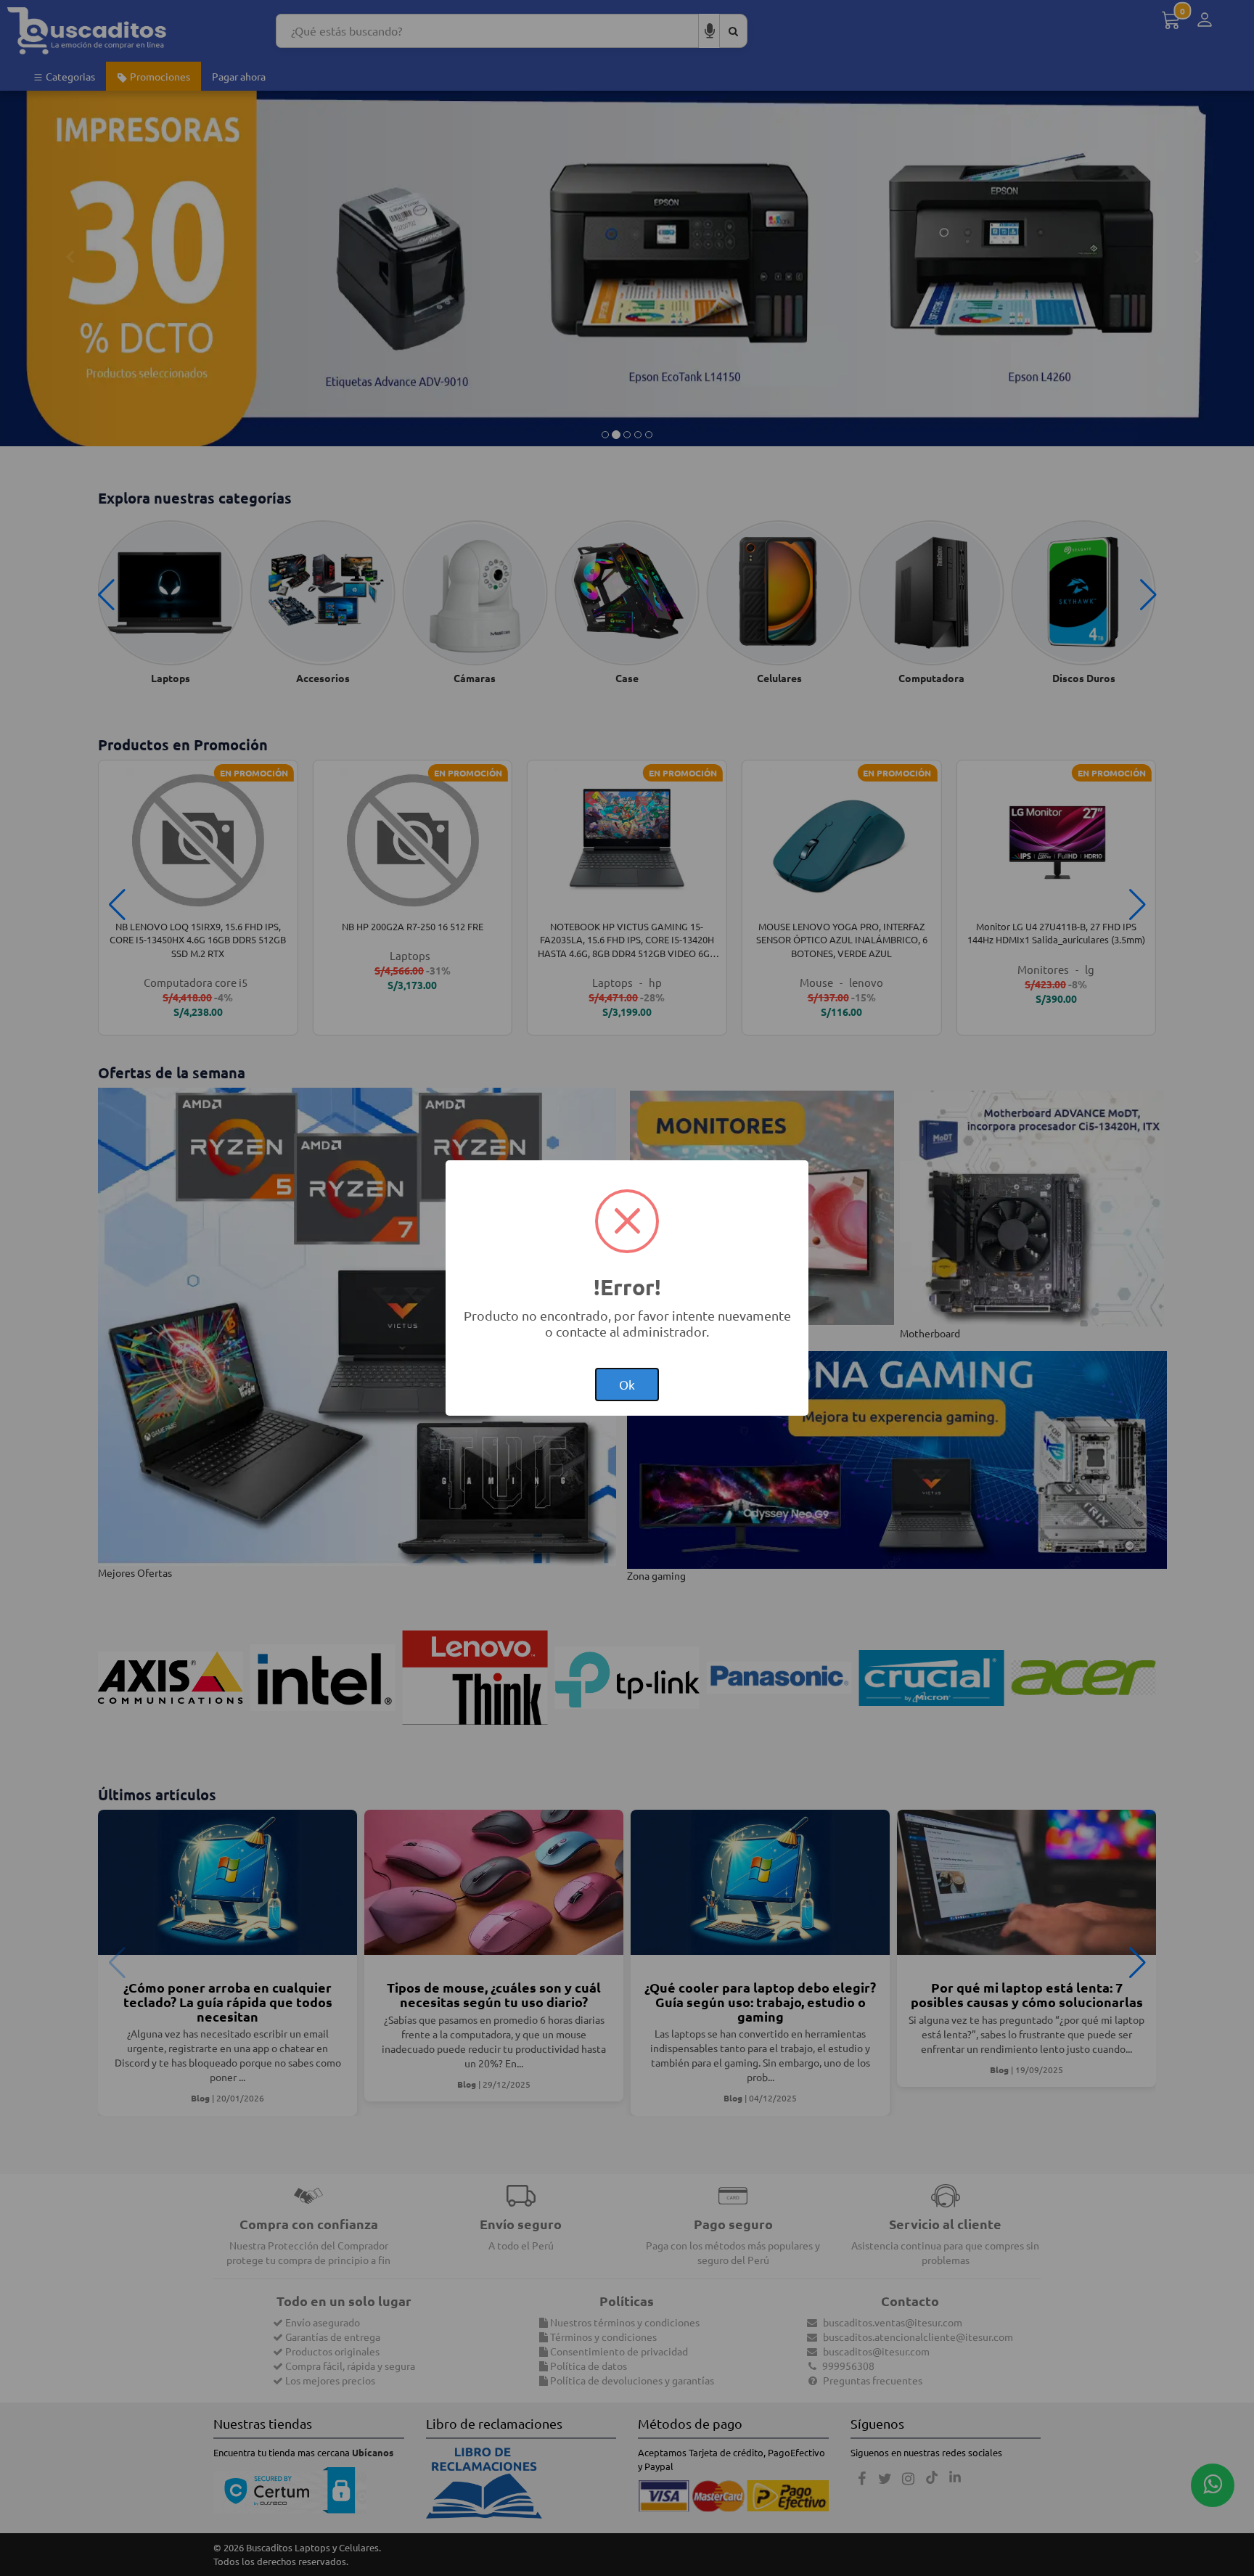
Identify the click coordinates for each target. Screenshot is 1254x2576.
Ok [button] (627, 1384)
